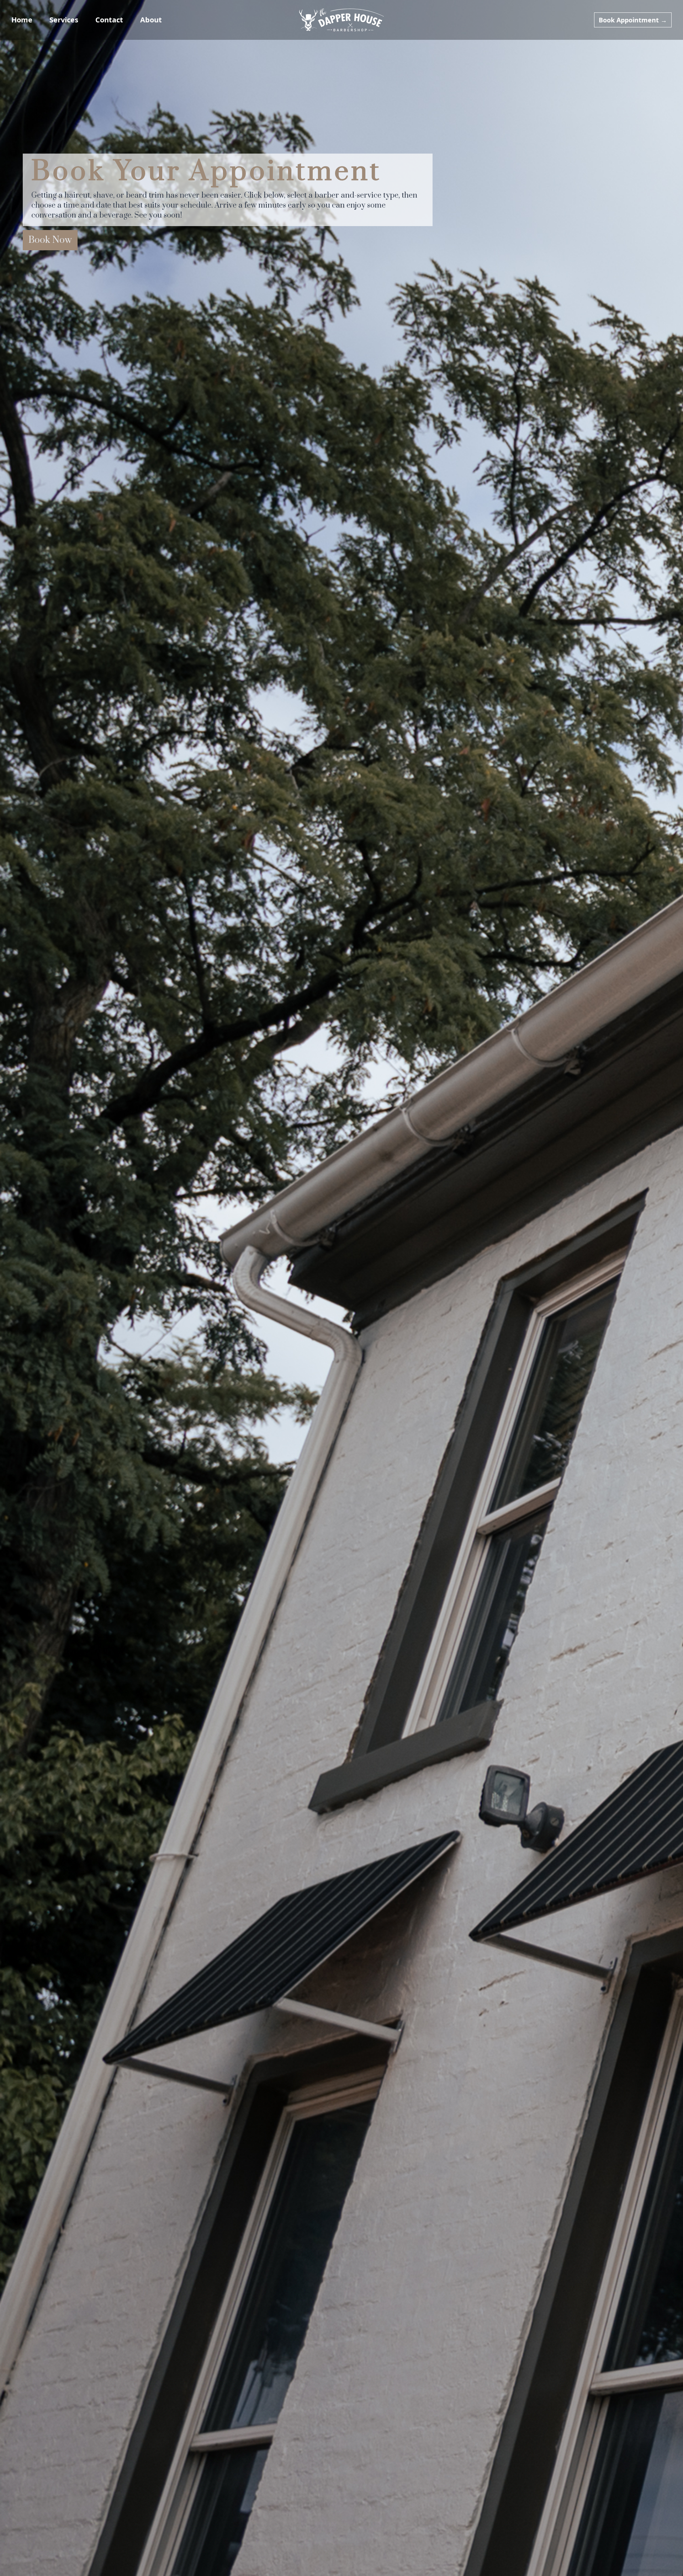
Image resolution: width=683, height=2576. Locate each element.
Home (22, 20)
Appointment (633, 20)
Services (64, 20)
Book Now (50, 240)
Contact (109, 20)
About (151, 20)
